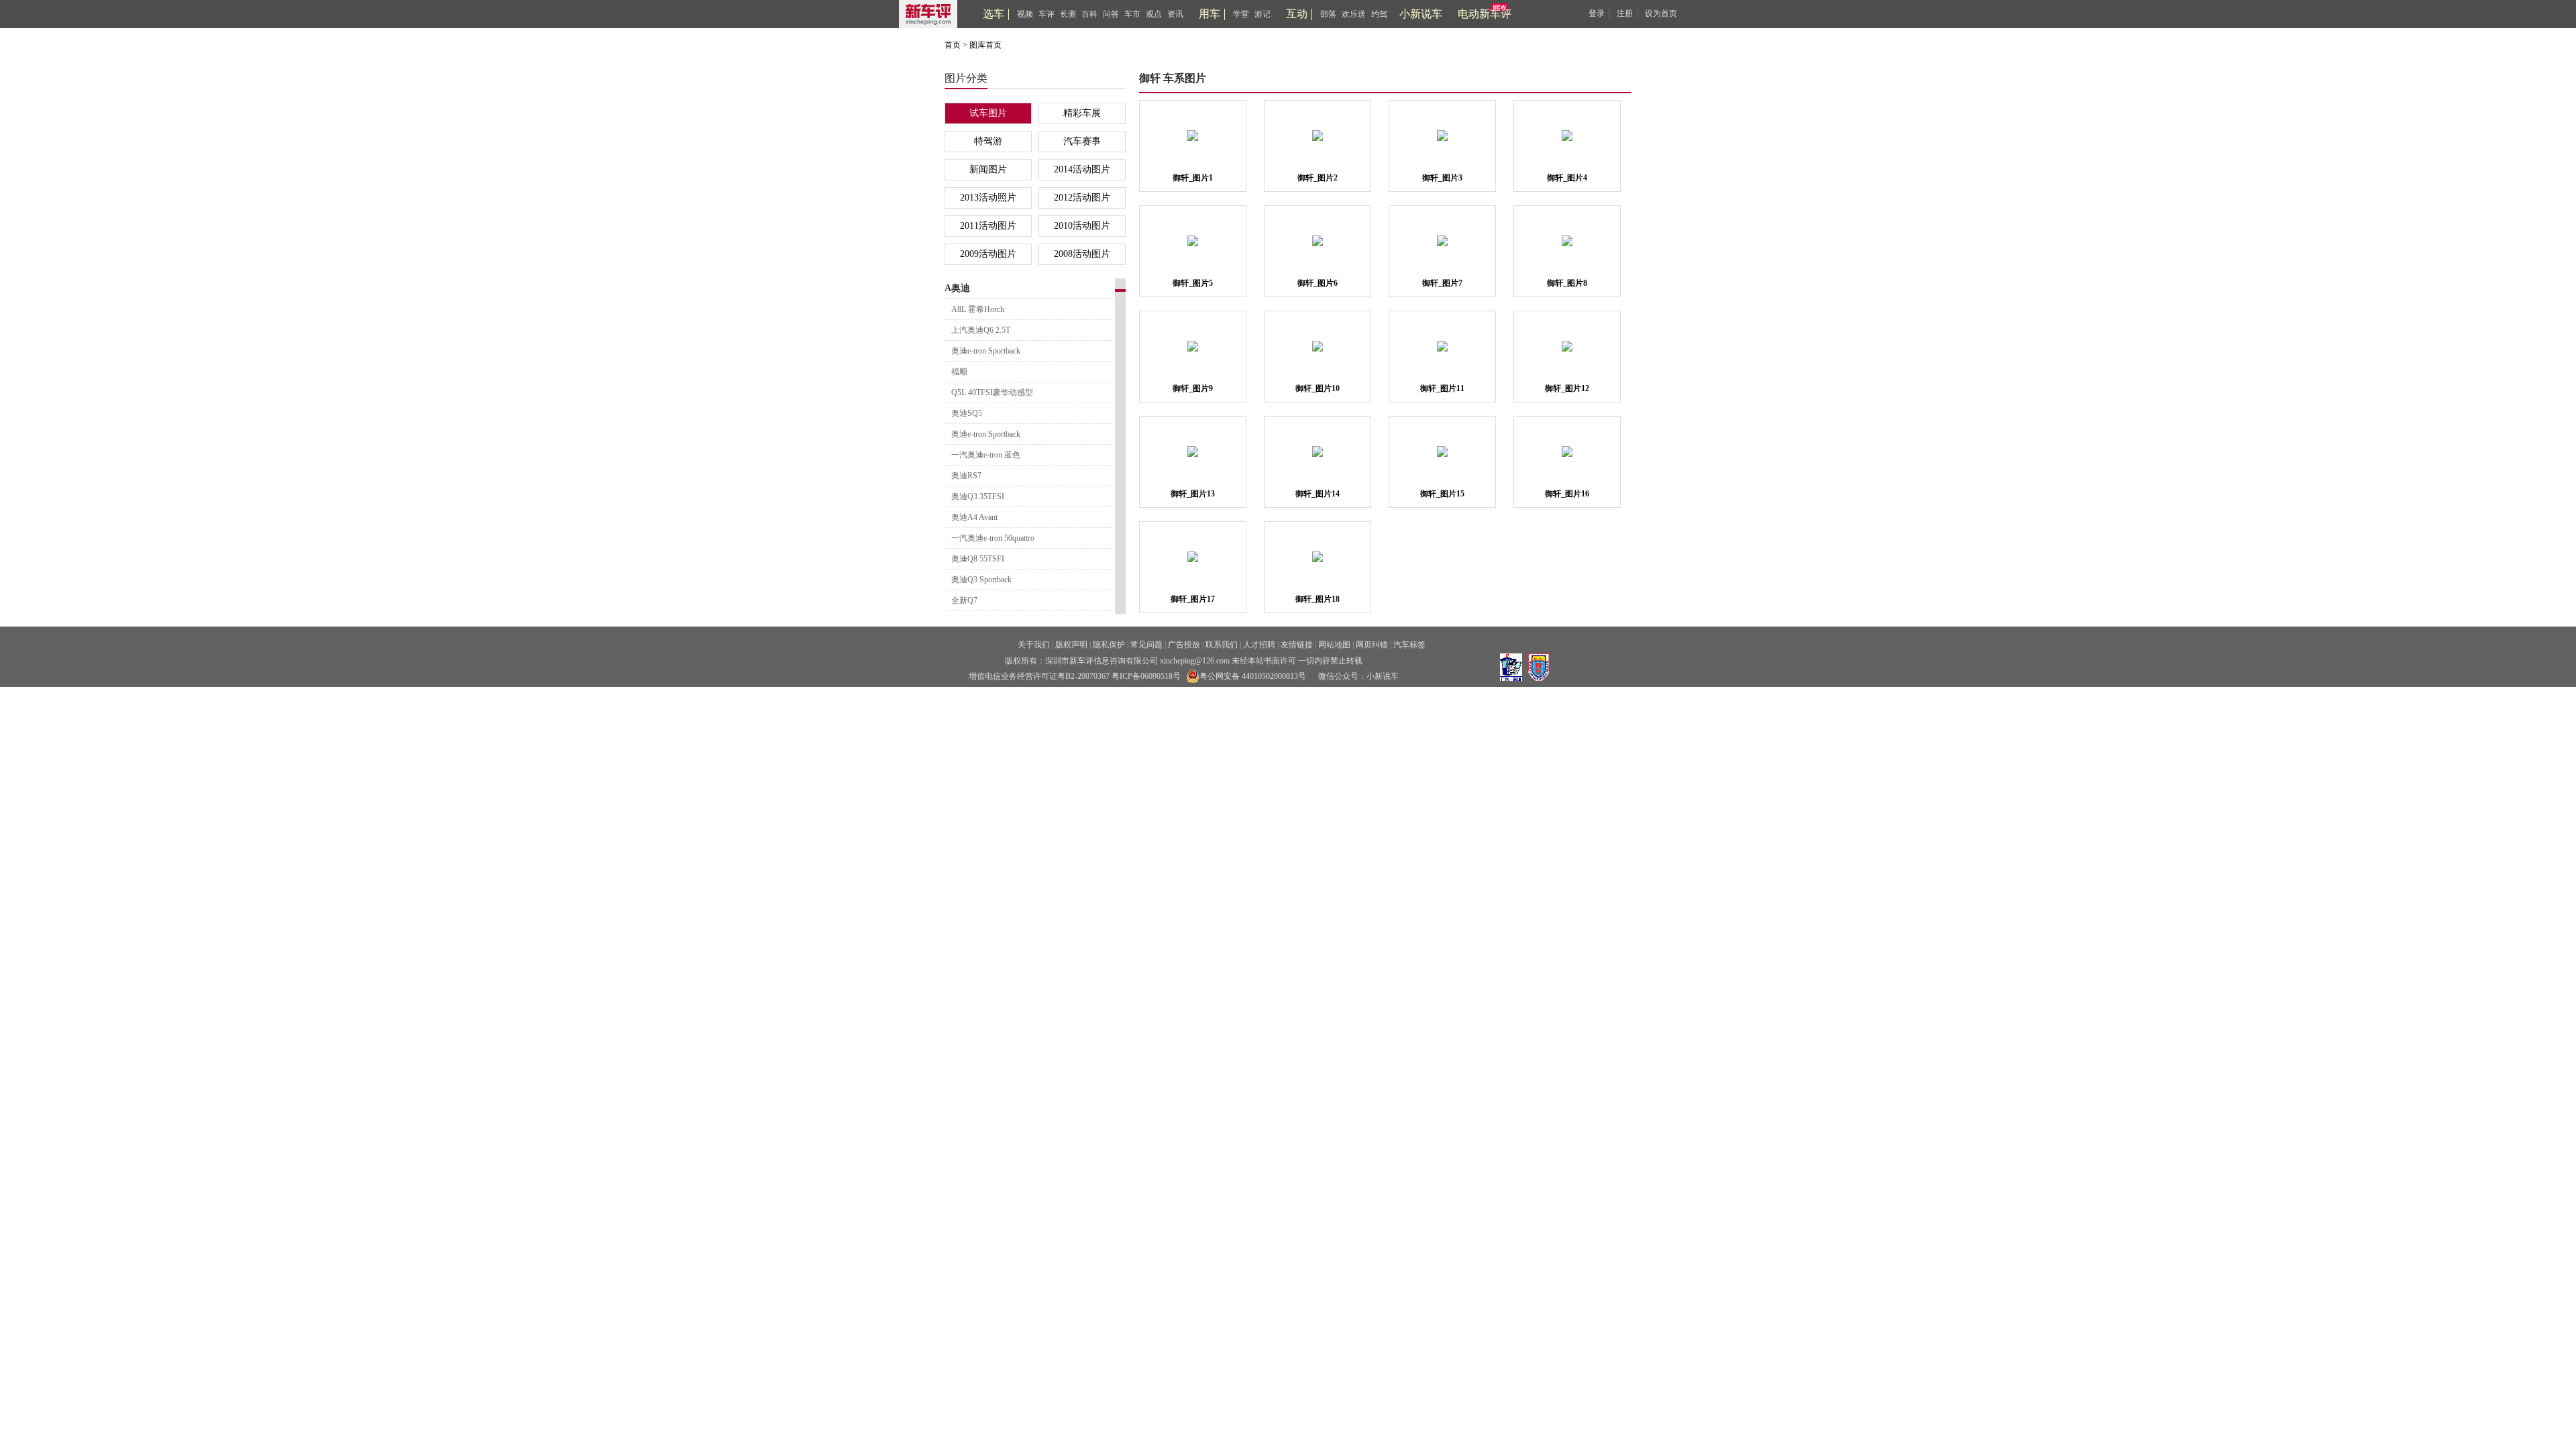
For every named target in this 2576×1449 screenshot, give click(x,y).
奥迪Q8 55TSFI (978, 559)
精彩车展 (1082, 113)
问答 (1111, 14)
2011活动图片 (988, 226)
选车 (994, 14)
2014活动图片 (1082, 169)
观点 (1154, 14)
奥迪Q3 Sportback (981, 580)
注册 (1625, 13)
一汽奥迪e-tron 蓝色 (986, 455)
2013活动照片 (988, 198)
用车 (1210, 14)
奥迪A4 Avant (974, 517)
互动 (1297, 14)
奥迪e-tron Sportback (986, 351)
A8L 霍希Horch (978, 309)
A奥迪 (957, 288)
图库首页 (985, 45)
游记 (1263, 14)
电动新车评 (1485, 14)
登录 (1597, 13)
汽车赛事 (1082, 141)
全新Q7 (964, 600)
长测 (1068, 14)
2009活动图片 (988, 254)
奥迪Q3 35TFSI (978, 496)
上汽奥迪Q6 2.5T (981, 330)
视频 (1025, 14)
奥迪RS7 (966, 476)
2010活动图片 (1082, 226)
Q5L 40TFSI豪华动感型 (992, 392)
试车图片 (988, 113)
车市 (1132, 14)
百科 (1089, 14)
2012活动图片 (1082, 198)
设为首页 (1661, 13)
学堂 (1241, 14)
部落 (1328, 14)
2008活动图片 (1082, 254)
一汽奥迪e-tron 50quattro (993, 538)
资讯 (1175, 14)
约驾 (1379, 14)
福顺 (959, 372)
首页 (953, 45)
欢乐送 (1354, 14)
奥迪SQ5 (967, 413)
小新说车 (1421, 14)
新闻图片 (988, 169)
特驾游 (988, 141)
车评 (1046, 14)
